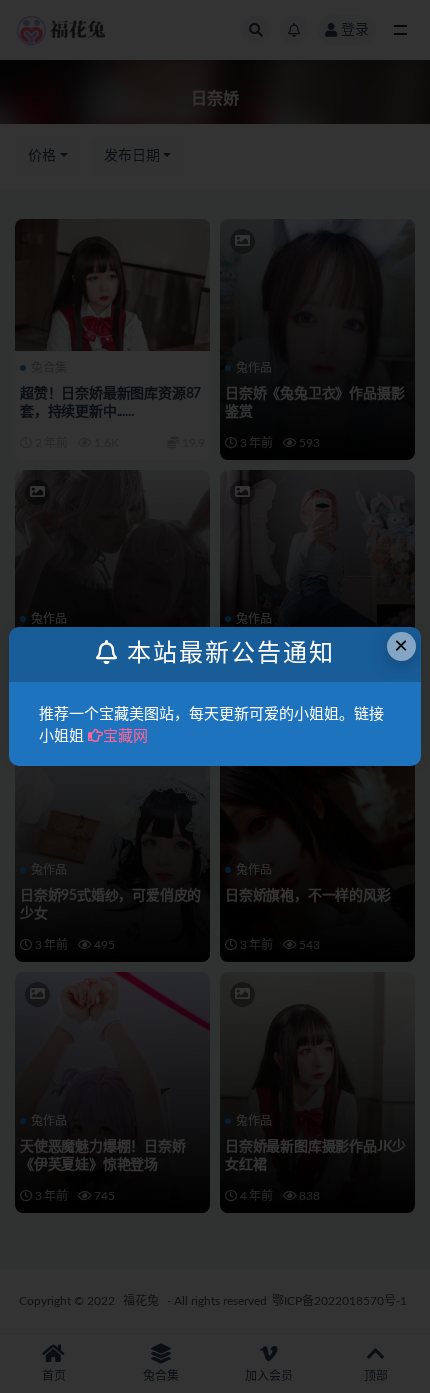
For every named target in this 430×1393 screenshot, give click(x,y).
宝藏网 (125, 736)
